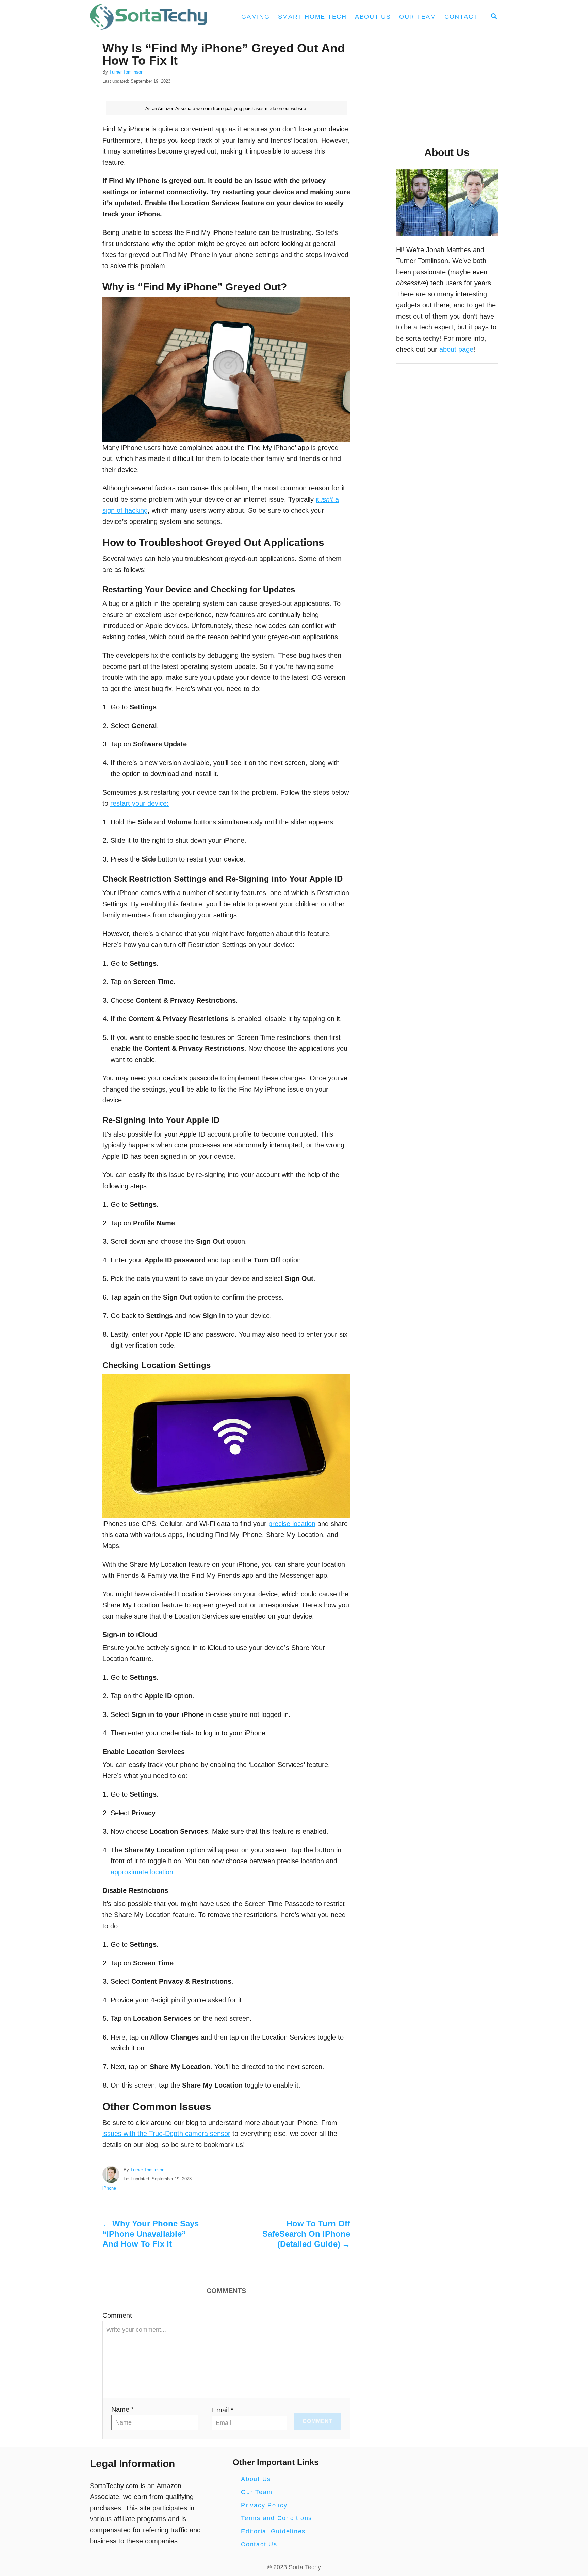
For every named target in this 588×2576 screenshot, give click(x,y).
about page (456, 349)
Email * (223, 2410)
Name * (123, 2409)
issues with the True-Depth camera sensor (166, 2134)
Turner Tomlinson (126, 72)
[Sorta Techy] (152, 17)
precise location (292, 1524)
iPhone (109, 2188)
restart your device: (140, 803)
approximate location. (143, 1872)
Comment (117, 2315)
